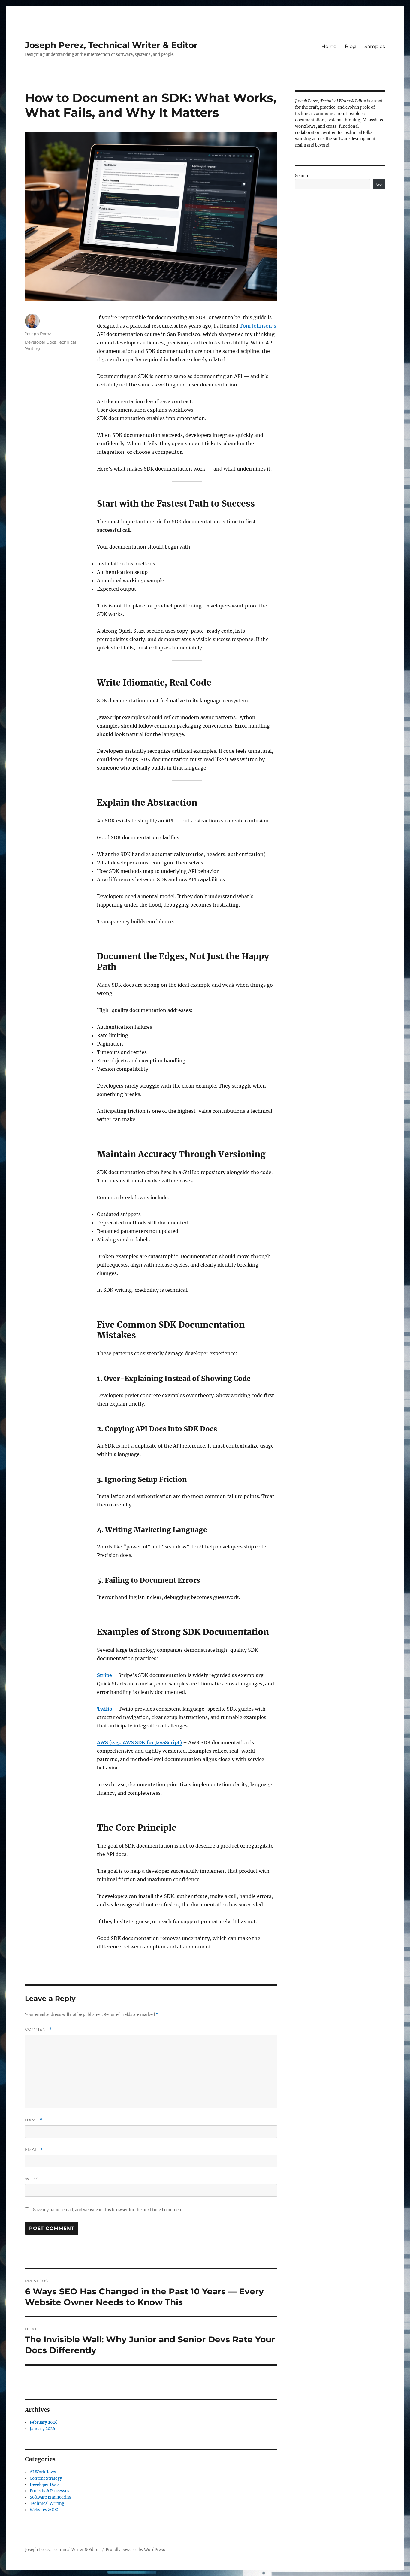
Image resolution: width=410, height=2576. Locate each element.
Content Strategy (46, 2478)
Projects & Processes (50, 2491)
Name (34, 2120)
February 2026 (44, 2422)
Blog (350, 46)
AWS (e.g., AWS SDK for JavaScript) (139, 1742)
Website (35, 2179)
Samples (375, 46)
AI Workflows (43, 2472)
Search (302, 176)
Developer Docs (40, 342)
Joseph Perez (38, 334)
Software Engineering (51, 2497)
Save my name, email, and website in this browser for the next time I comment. (108, 2210)
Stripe (104, 1675)
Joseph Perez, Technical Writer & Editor (111, 45)
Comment (39, 2029)
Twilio (105, 1709)
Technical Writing (47, 2503)
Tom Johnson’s (258, 326)
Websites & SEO (45, 2510)
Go (379, 184)
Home (329, 46)
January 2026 (42, 2429)
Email (34, 2149)
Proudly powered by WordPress (135, 2550)
